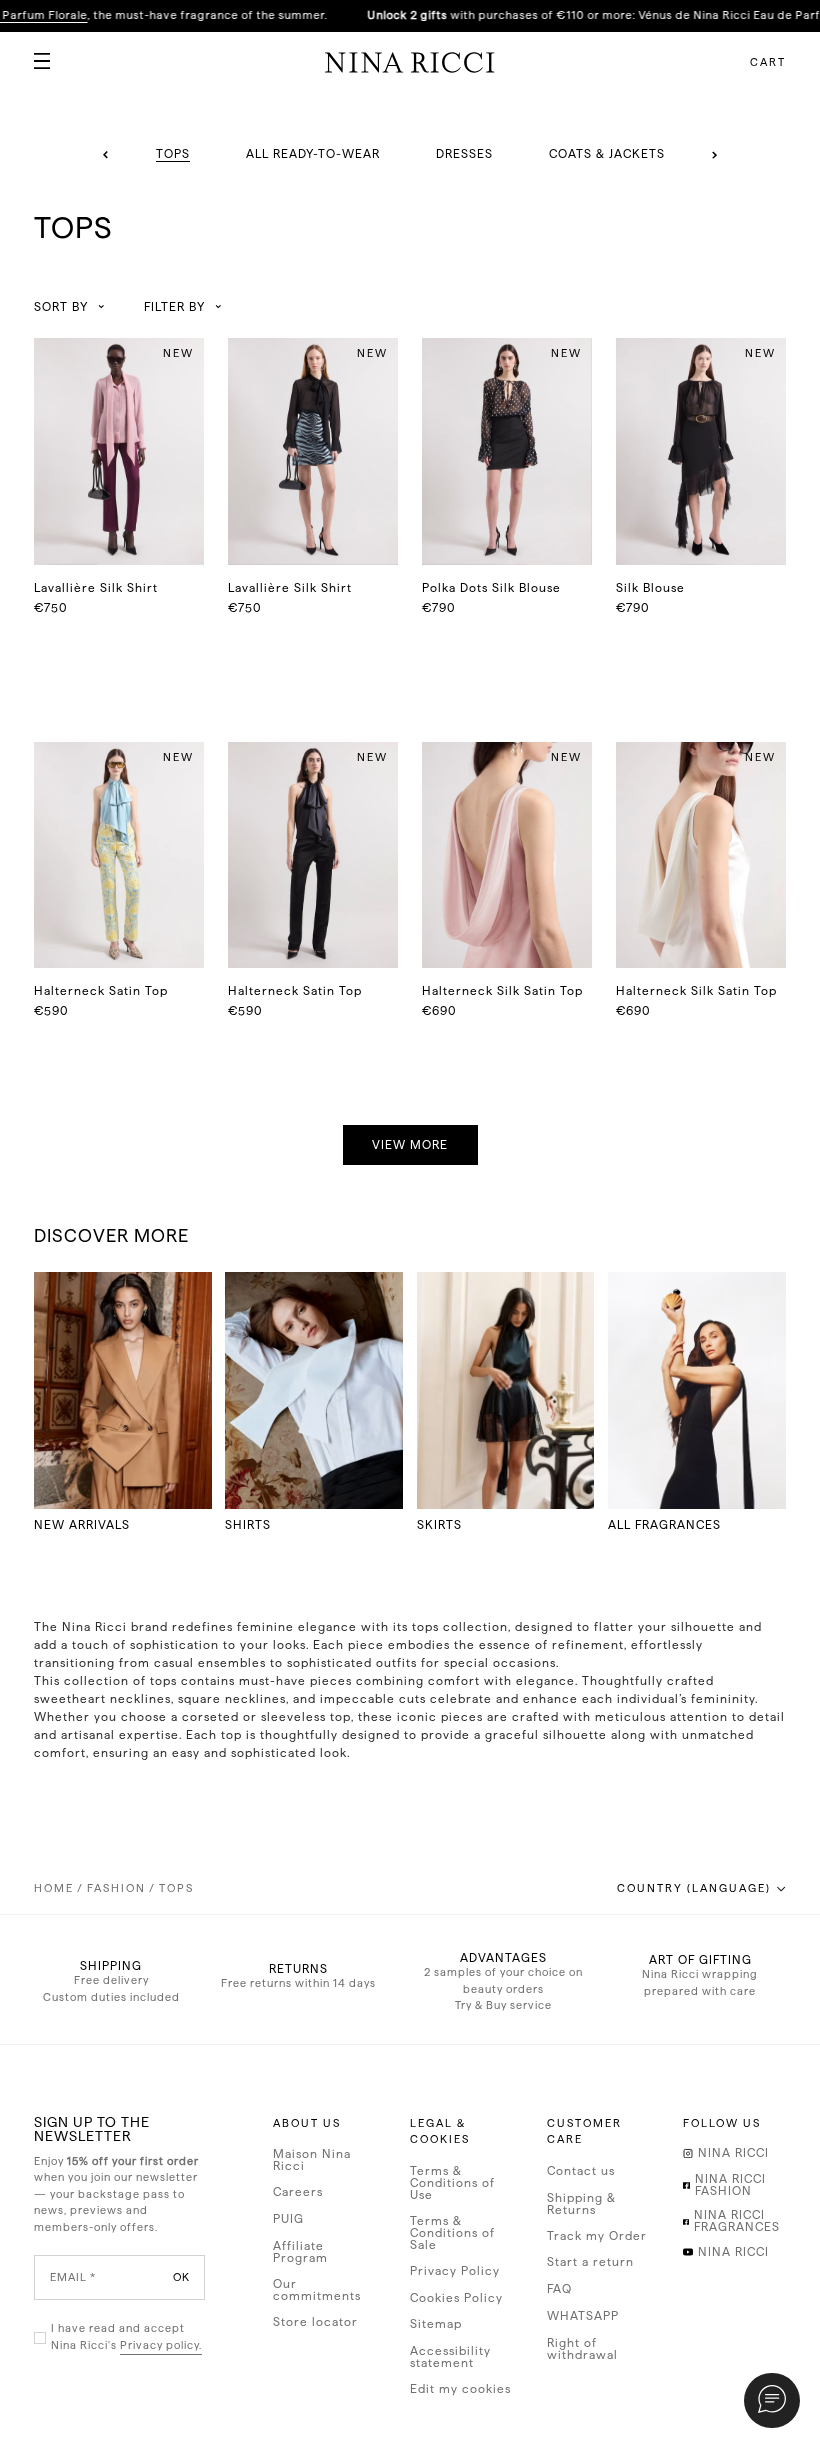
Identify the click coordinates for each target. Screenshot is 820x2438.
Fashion (116, 1888)
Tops (176, 1888)
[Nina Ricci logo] (410, 62)
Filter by (174, 307)
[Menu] (34, 53)
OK (181, 2277)
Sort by (61, 307)
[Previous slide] (106, 155)
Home (54, 1888)
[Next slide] (715, 155)
